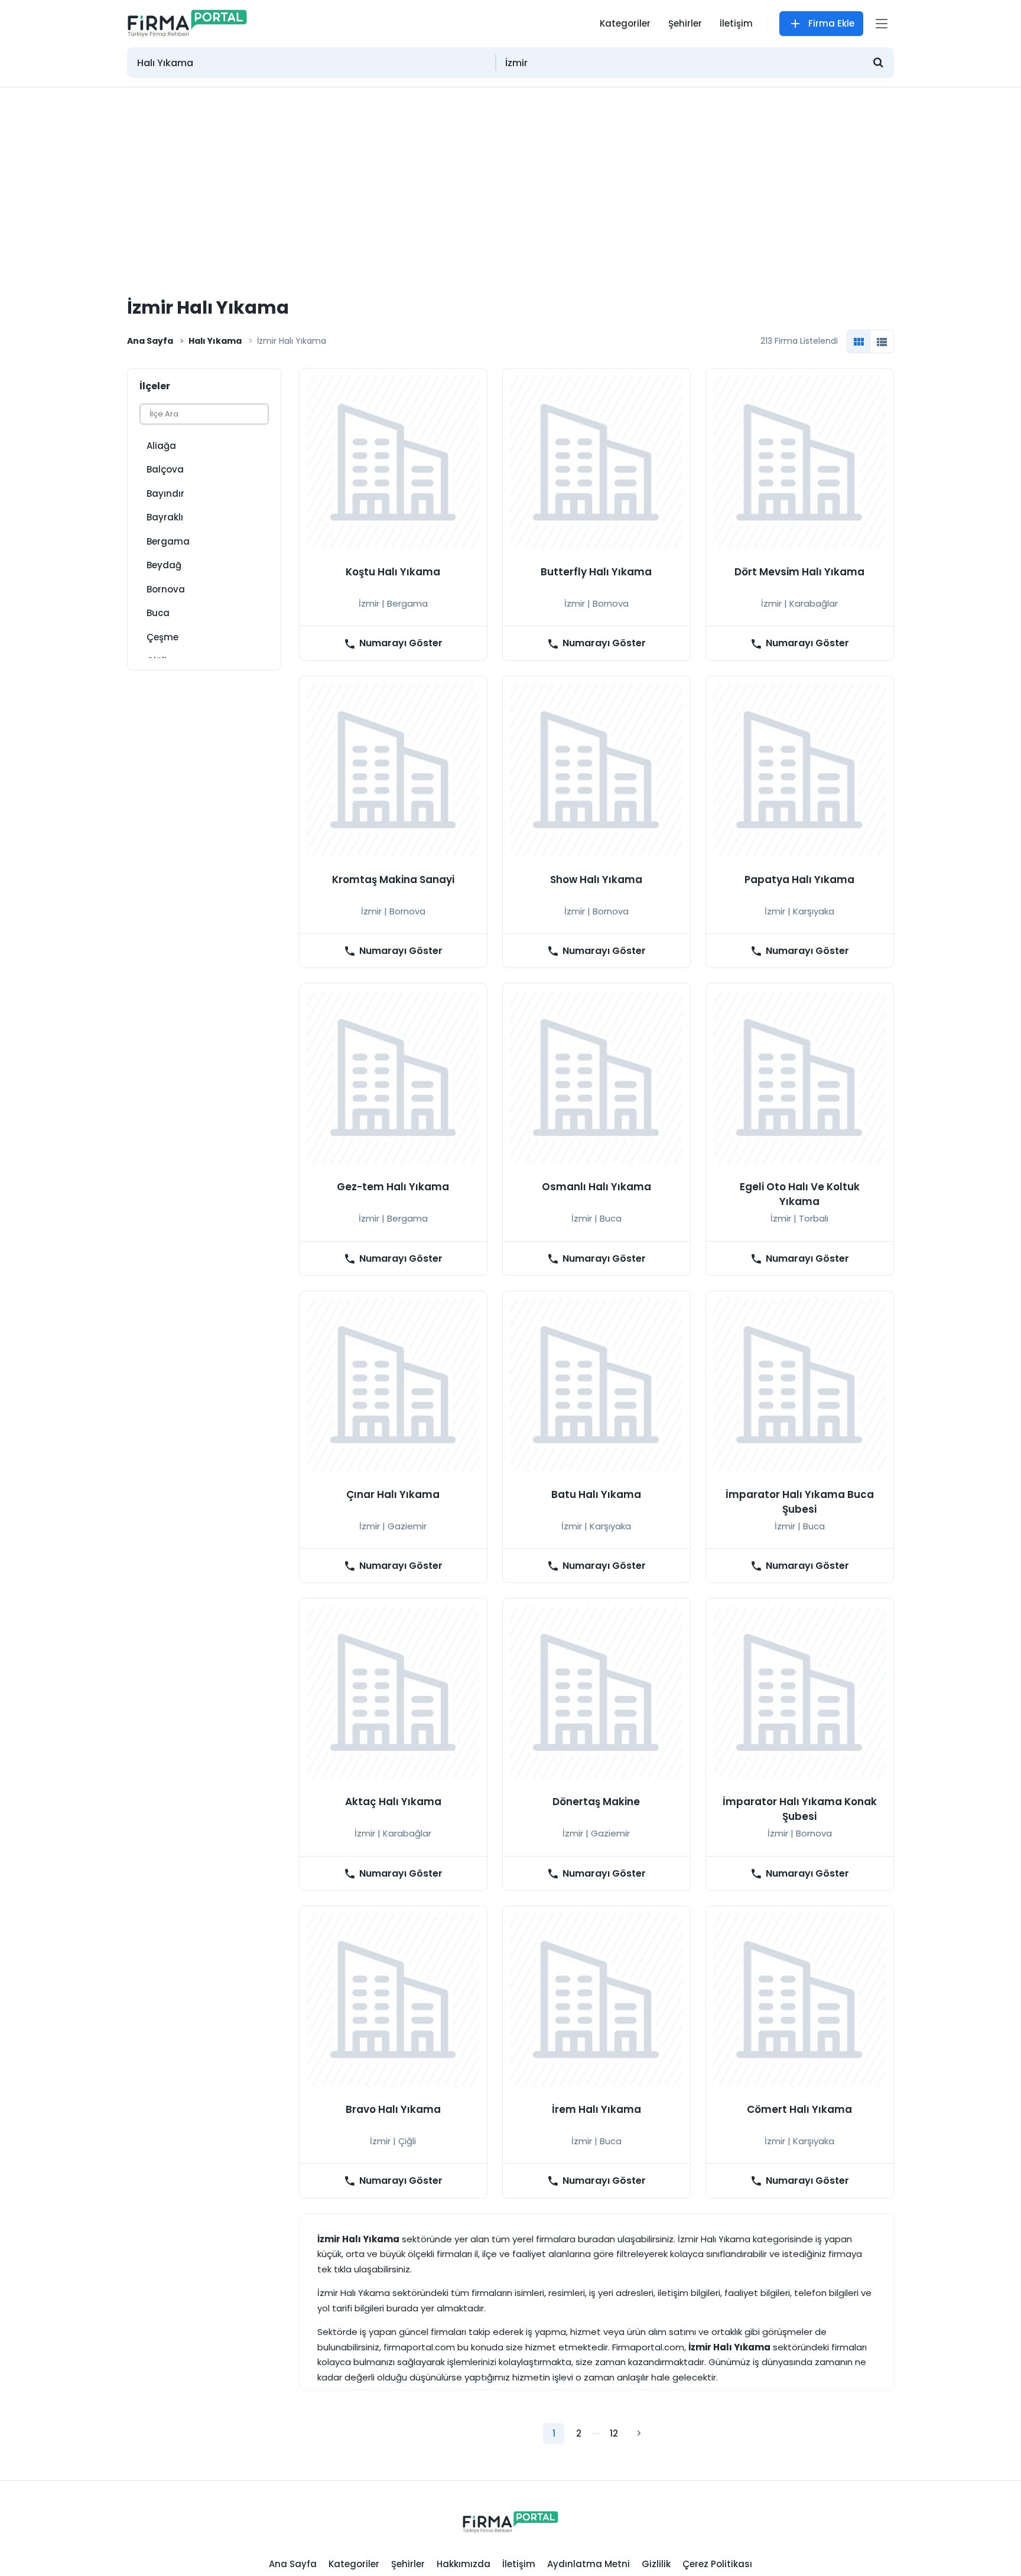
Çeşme (162, 637)
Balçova (165, 469)
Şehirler (685, 23)
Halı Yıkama (215, 341)
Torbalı (814, 1218)
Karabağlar (814, 603)
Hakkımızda (464, 2564)
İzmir (369, 603)
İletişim (736, 23)
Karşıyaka (814, 911)
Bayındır (165, 494)
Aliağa (161, 446)
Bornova (166, 589)
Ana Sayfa (150, 341)
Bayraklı (165, 517)
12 (614, 2433)
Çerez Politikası (717, 2564)
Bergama (168, 541)
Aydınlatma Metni (588, 2564)
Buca (158, 613)
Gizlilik (656, 2564)
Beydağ (164, 565)
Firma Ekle (831, 23)
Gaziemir (407, 1526)
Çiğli (407, 2141)
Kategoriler (625, 23)
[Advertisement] (510, 176)
